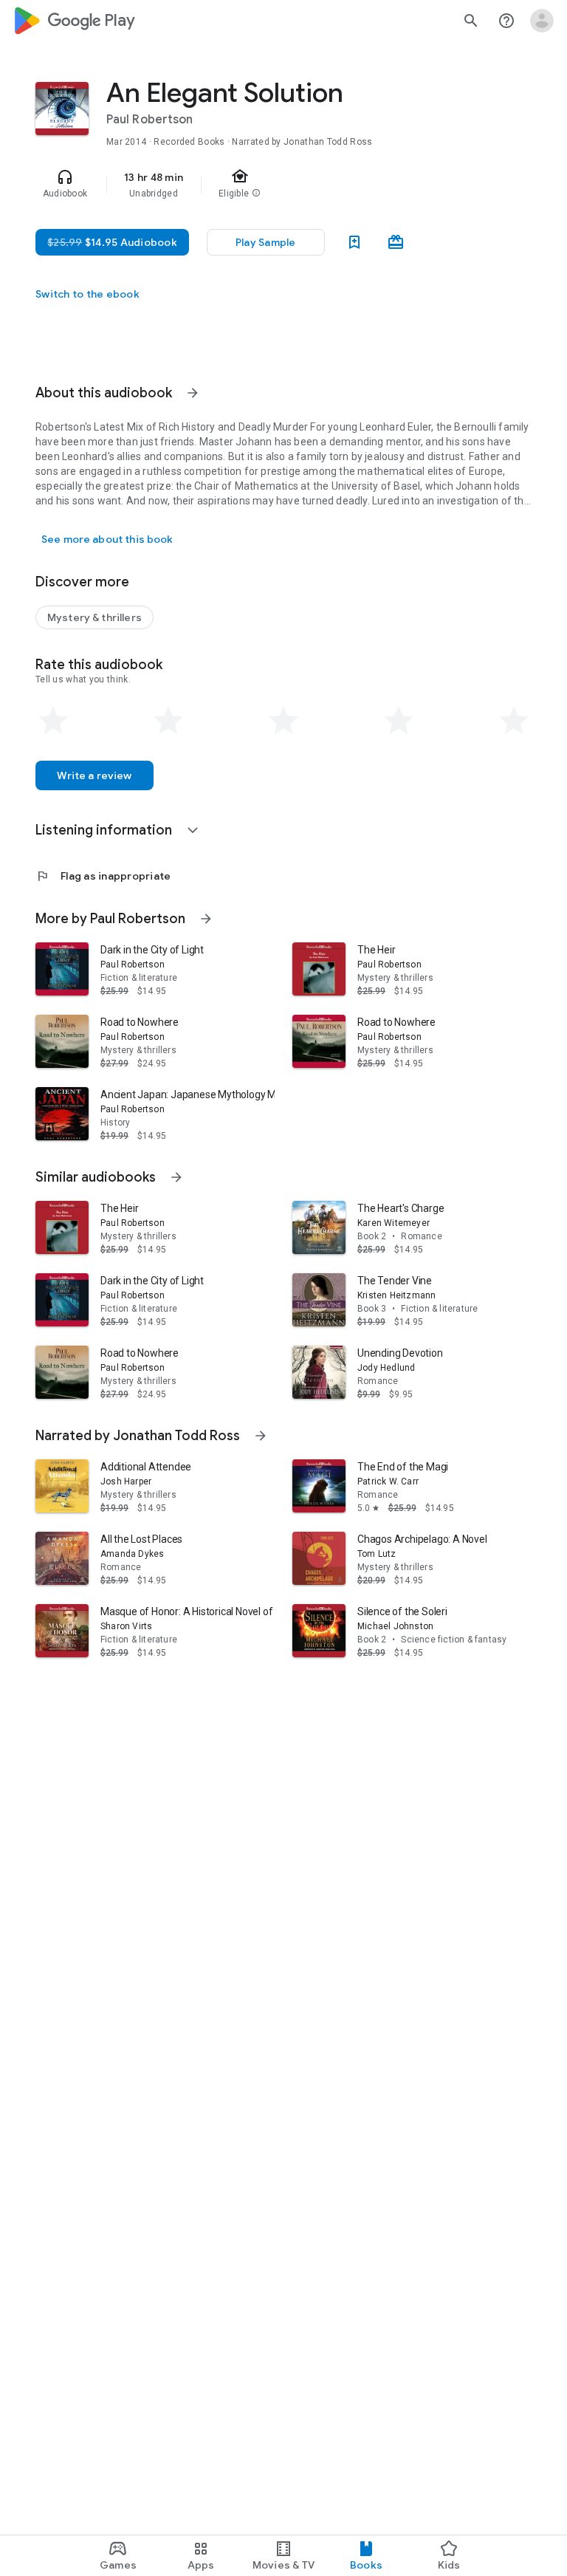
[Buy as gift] (396, 242)
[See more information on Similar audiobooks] (176, 1177)
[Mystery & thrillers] (94, 617)
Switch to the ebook (87, 294)
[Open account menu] (542, 21)
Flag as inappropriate (103, 876)
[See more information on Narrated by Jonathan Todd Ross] (261, 1436)
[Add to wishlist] (354, 242)
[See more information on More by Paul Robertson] (206, 919)
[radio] (53, 721)
